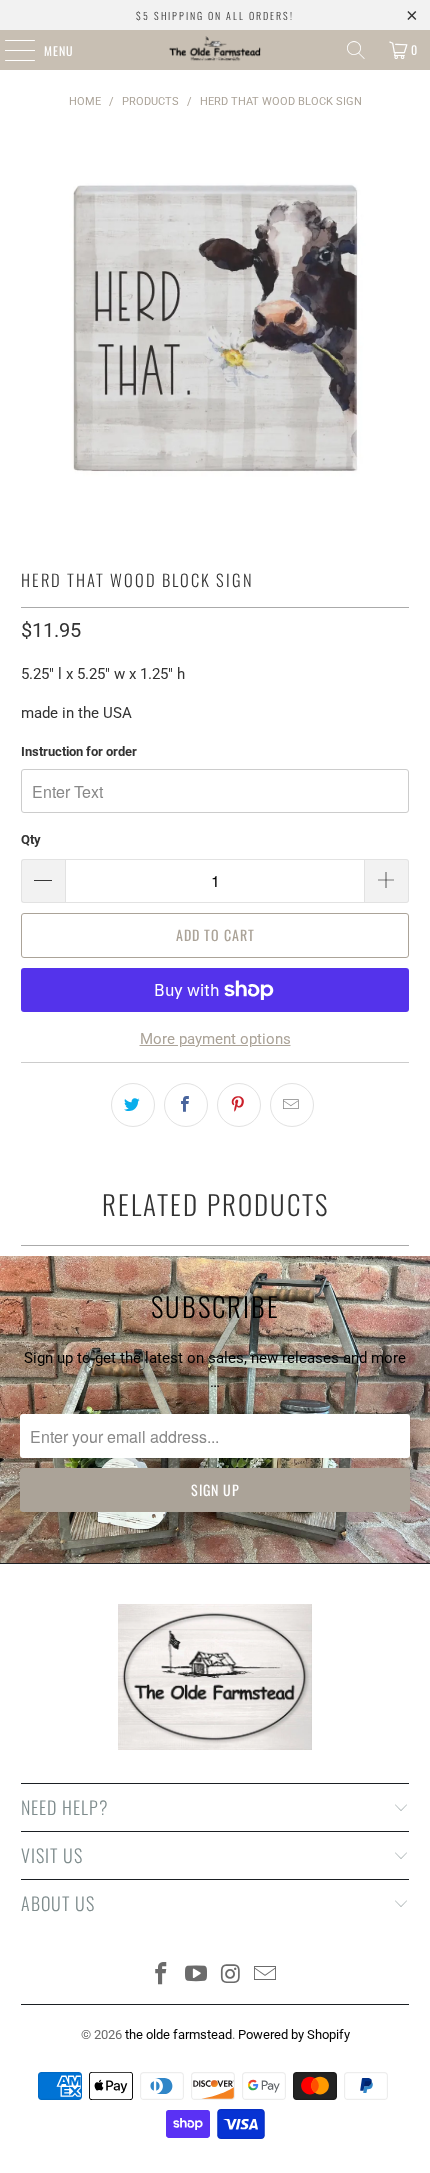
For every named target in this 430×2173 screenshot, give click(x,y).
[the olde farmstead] (215, 50)
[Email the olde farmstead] (266, 1975)
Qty (31, 839)
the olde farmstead (178, 2034)
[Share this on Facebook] (186, 1105)
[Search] (356, 50)
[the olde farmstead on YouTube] (197, 1975)
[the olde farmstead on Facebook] (162, 1975)
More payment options (215, 1039)
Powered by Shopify (294, 2034)
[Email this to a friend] (292, 1105)
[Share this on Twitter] (133, 1105)
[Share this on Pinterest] (239, 1105)
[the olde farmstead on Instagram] (232, 1975)
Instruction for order (79, 751)
